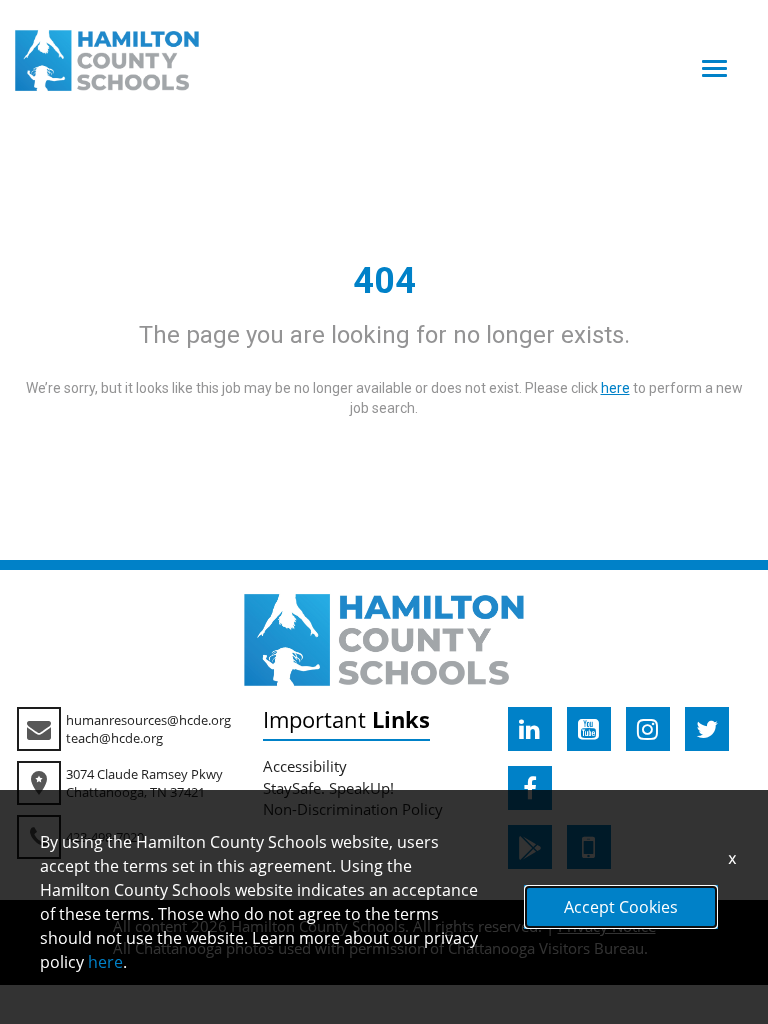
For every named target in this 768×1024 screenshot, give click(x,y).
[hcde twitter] (707, 729)
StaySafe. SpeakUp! (328, 788)
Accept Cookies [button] (621, 907)
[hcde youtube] (589, 729)
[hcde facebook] (530, 788)
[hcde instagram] (648, 729)
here (105, 962)
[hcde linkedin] (530, 729)
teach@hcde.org (114, 738)
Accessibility (305, 766)
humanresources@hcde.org (148, 720)
